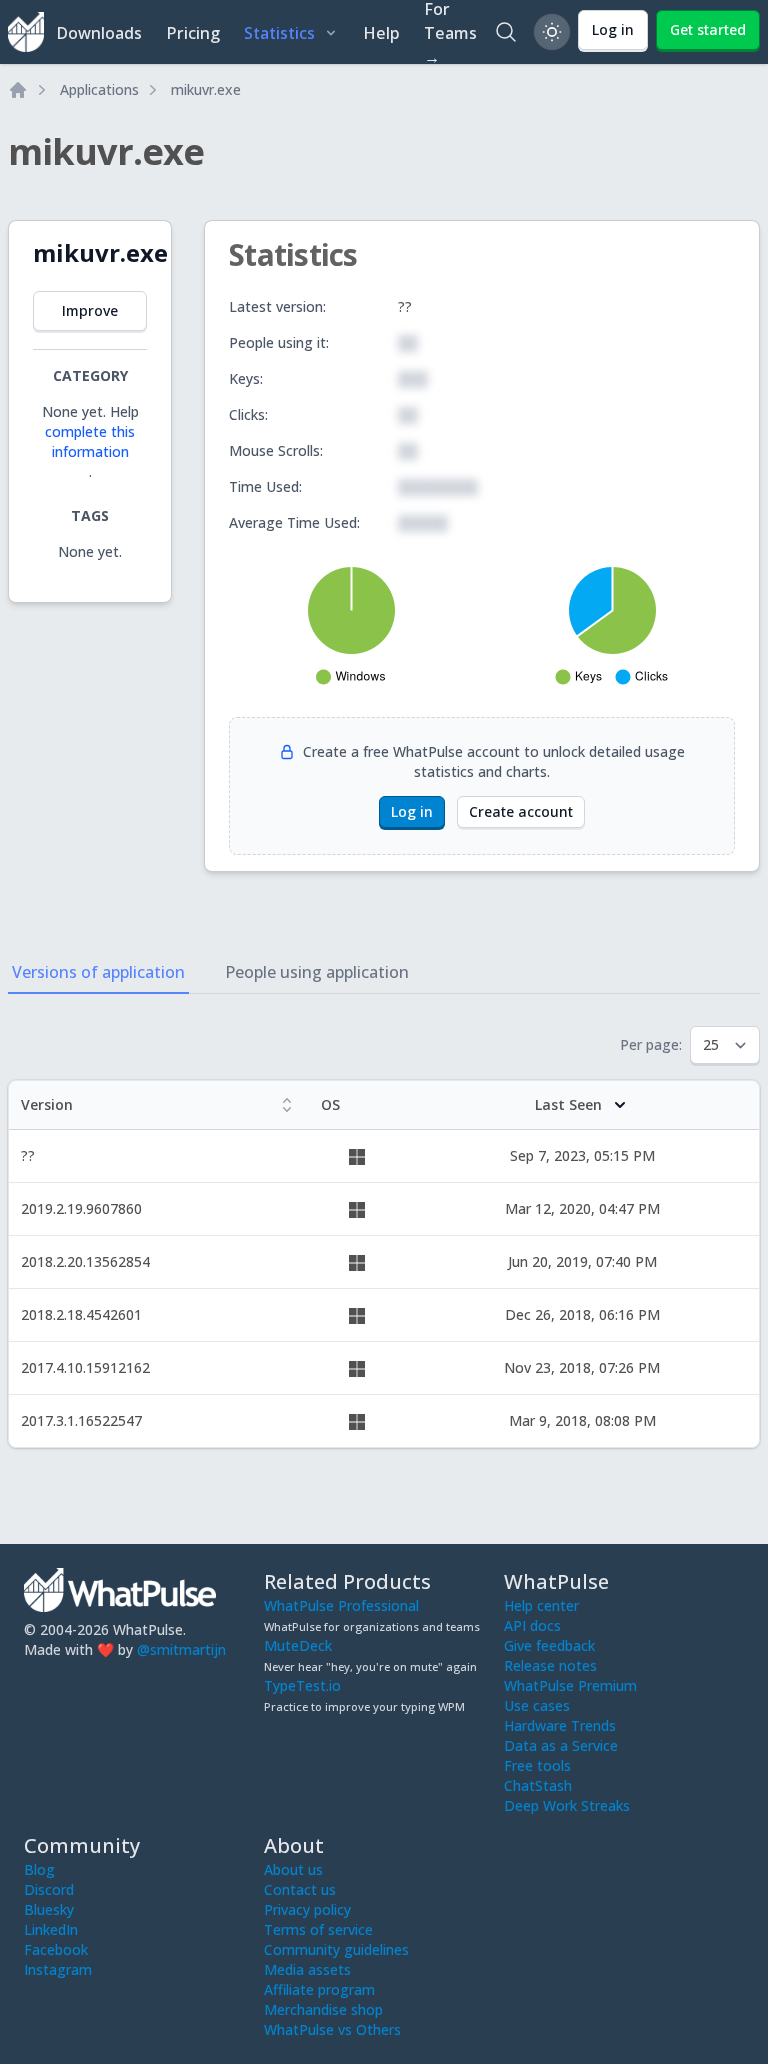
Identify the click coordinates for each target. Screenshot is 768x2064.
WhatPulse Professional (341, 1605)
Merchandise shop (323, 2009)
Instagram (58, 1969)
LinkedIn (51, 1929)
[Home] (18, 90)
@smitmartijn (181, 1649)
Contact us (300, 1889)
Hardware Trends (560, 1725)
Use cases (537, 1705)
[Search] (506, 32)
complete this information (90, 441)
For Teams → (450, 32)
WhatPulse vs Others (332, 2029)
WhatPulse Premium (570, 1685)
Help (381, 33)
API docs (532, 1625)
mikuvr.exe (206, 89)
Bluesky (49, 1909)
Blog (39, 1869)
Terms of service (318, 1929)
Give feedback (549, 1645)
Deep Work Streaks (567, 1805)
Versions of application (98, 972)
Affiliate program (319, 1989)
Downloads (99, 33)
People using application (317, 972)
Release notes (550, 1665)
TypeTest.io (302, 1685)
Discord (49, 1889)
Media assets (307, 1969)
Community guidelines (336, 1949)
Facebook (56, 1949)
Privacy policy (307, 1909)
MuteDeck (298, 1645)
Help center (541, 1605)
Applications (99, 89)
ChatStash (538, 1785)
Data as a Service (561, 1745)
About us (293, 1869)
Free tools (537, 1765)
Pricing (193, 33)
